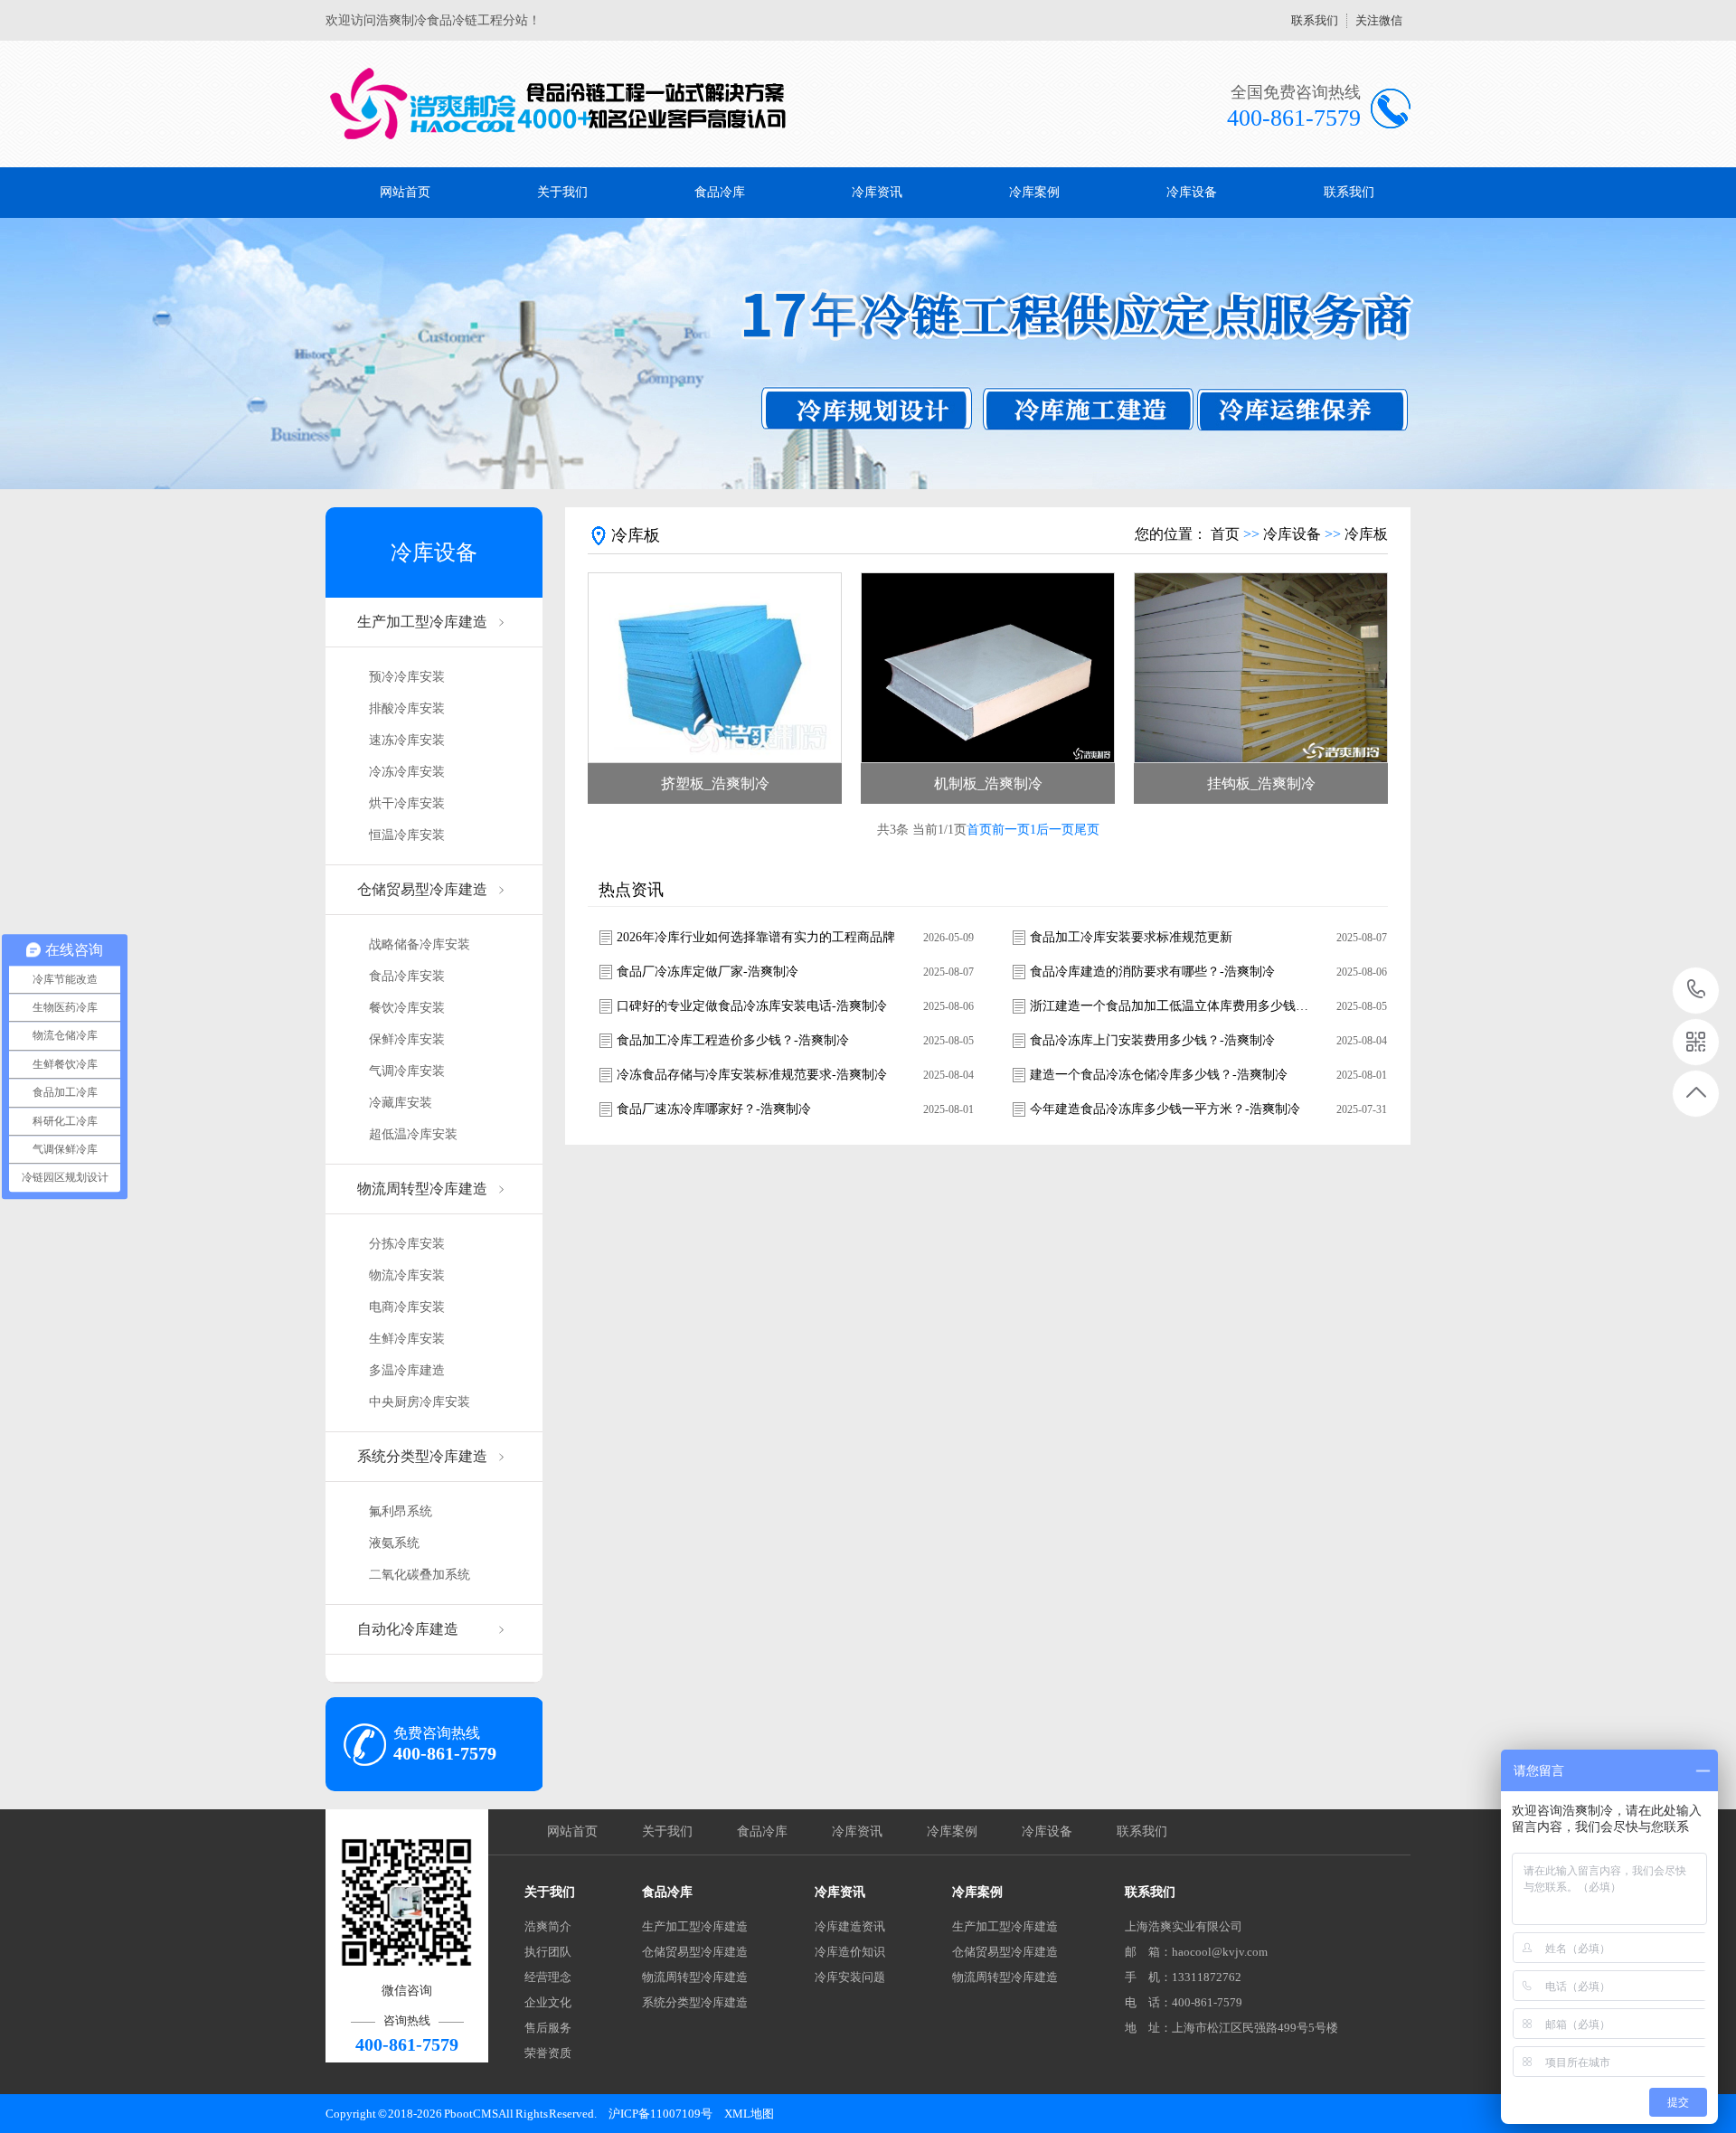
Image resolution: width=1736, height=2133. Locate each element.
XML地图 (749, 2114)
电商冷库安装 (407, 1307)
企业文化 (548, 2002)
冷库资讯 (877, 192)
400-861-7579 (1697, 991)
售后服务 (548, 2028)
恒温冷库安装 (407, 835)
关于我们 (562, 192)
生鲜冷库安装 (407, 1339)
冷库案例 (1034, 192)
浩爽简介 (548, 1926)
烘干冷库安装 (407, 803)
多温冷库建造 (407, 1370)
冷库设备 (1192, 192)
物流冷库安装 (407, 1275)
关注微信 (1379, 20)
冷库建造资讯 (850, 1926)
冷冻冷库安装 (407, 772)
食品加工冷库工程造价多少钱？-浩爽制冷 (733, 1040)
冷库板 (1366, 534)
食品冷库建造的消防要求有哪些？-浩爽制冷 (1152, 972)
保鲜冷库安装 (407, 1039)
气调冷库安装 (407, 1071)
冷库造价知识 (850, 1952)
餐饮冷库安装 (407, 1008)
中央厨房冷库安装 (420, 1402)
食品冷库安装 (407, 976)
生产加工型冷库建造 (422, 622)
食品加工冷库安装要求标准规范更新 (1131, 937)
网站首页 (405, 192)
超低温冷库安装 (413, 1134)
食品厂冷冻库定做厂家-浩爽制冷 (708, 972)
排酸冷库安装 (407, 708)
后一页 (1055, 830)
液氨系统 (394, 1543)
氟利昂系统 (401, 1511)
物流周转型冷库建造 (422, 1189)
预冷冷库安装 (407, 677)
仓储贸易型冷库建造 (422, 889)
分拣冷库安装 (407, 1244)
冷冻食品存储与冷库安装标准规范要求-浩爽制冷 (752, 1075)
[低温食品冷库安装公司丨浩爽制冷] (558, 104)
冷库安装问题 (850, 1977)
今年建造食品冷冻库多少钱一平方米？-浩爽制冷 (1165, 1109)
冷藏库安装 (401, 1103)
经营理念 (548, 1977)
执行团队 (548, 1952)
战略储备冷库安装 (420, 944)
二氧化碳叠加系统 (420, 1575)
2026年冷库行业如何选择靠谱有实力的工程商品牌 (756, 937)
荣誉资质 (548, 2053)
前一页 (1011, 830)
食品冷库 (720, 192)
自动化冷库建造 (408, 1629)
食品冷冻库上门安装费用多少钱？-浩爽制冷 (1152, 1040)
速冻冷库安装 (407, 740)
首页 (1225, 534)
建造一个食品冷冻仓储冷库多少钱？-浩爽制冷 (1159, 1075)
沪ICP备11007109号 (660, 2114)
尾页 (1087, 830)
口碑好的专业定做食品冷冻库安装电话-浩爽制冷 (752, 1006)
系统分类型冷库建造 (422, 1456)
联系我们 (1315, 20)
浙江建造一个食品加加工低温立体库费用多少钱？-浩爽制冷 (1170, 1006)
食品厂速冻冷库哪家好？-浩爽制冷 (714, 1109)
